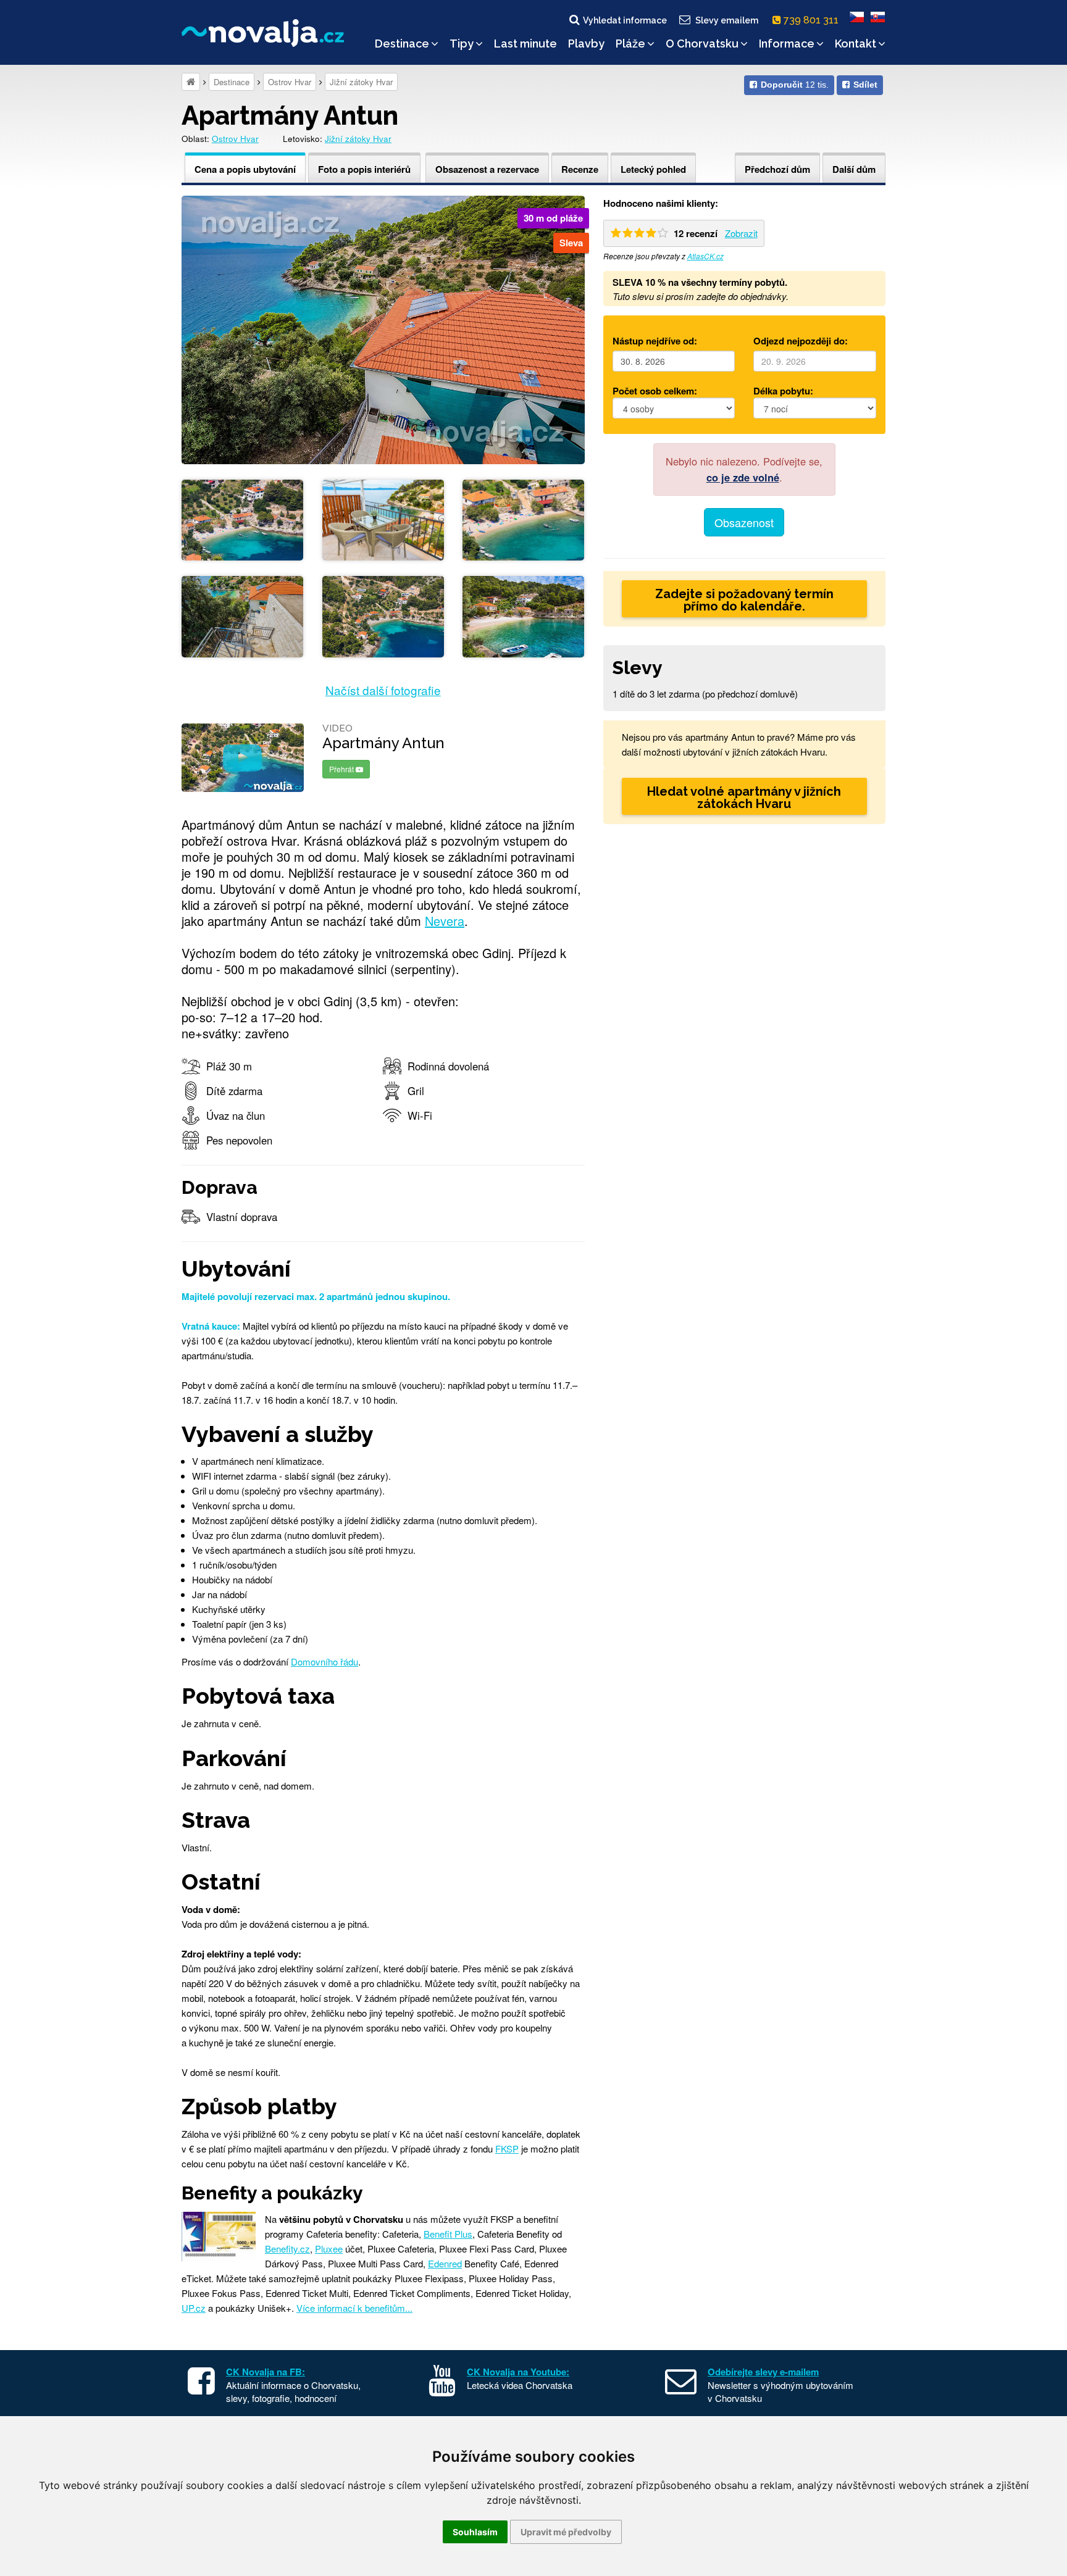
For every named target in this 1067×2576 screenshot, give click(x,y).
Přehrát (342, 769)
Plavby (586, 44)
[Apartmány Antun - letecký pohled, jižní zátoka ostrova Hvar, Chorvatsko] (242, 518)
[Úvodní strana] (191, 82)
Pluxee (329, 2249)
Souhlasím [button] (475, 2532)
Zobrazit (741, 233)
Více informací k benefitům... (354, 2308)
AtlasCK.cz (705, 256)
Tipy (462, 44)
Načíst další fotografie (383, 690)
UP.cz (194, 2308)
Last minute (525, 44)
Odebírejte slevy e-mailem (763, 2372)
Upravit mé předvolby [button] (566, 2532)
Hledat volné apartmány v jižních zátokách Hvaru (744, 798)
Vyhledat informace (625, 20)
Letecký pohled (653, 169)
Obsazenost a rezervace (487, 169)
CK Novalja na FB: (266, 2372)
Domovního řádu (324, 1661)
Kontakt (856, 44)
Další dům (854, 169)
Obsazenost (744, 522)
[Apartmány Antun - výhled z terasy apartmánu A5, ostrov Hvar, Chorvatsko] (383, 518)
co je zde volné (743, 477)
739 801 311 (812, 20)
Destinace (402, 44)
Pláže (630, 44)
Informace (787, 44)
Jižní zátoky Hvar (361, 82)
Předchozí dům (777, 169)
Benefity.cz (287, 2249)
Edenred (445, 2263)
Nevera (445, 921)
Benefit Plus (448, 2234)
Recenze (580, 169)
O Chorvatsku (702, 44)
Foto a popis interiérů (364, 169)
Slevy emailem (727, 20)
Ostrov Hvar (290, 82)
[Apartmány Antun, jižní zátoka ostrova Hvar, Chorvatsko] (383, 328)
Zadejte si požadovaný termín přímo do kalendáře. (744, 600)
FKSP (507, 2149)
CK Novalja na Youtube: (518, 2372)
